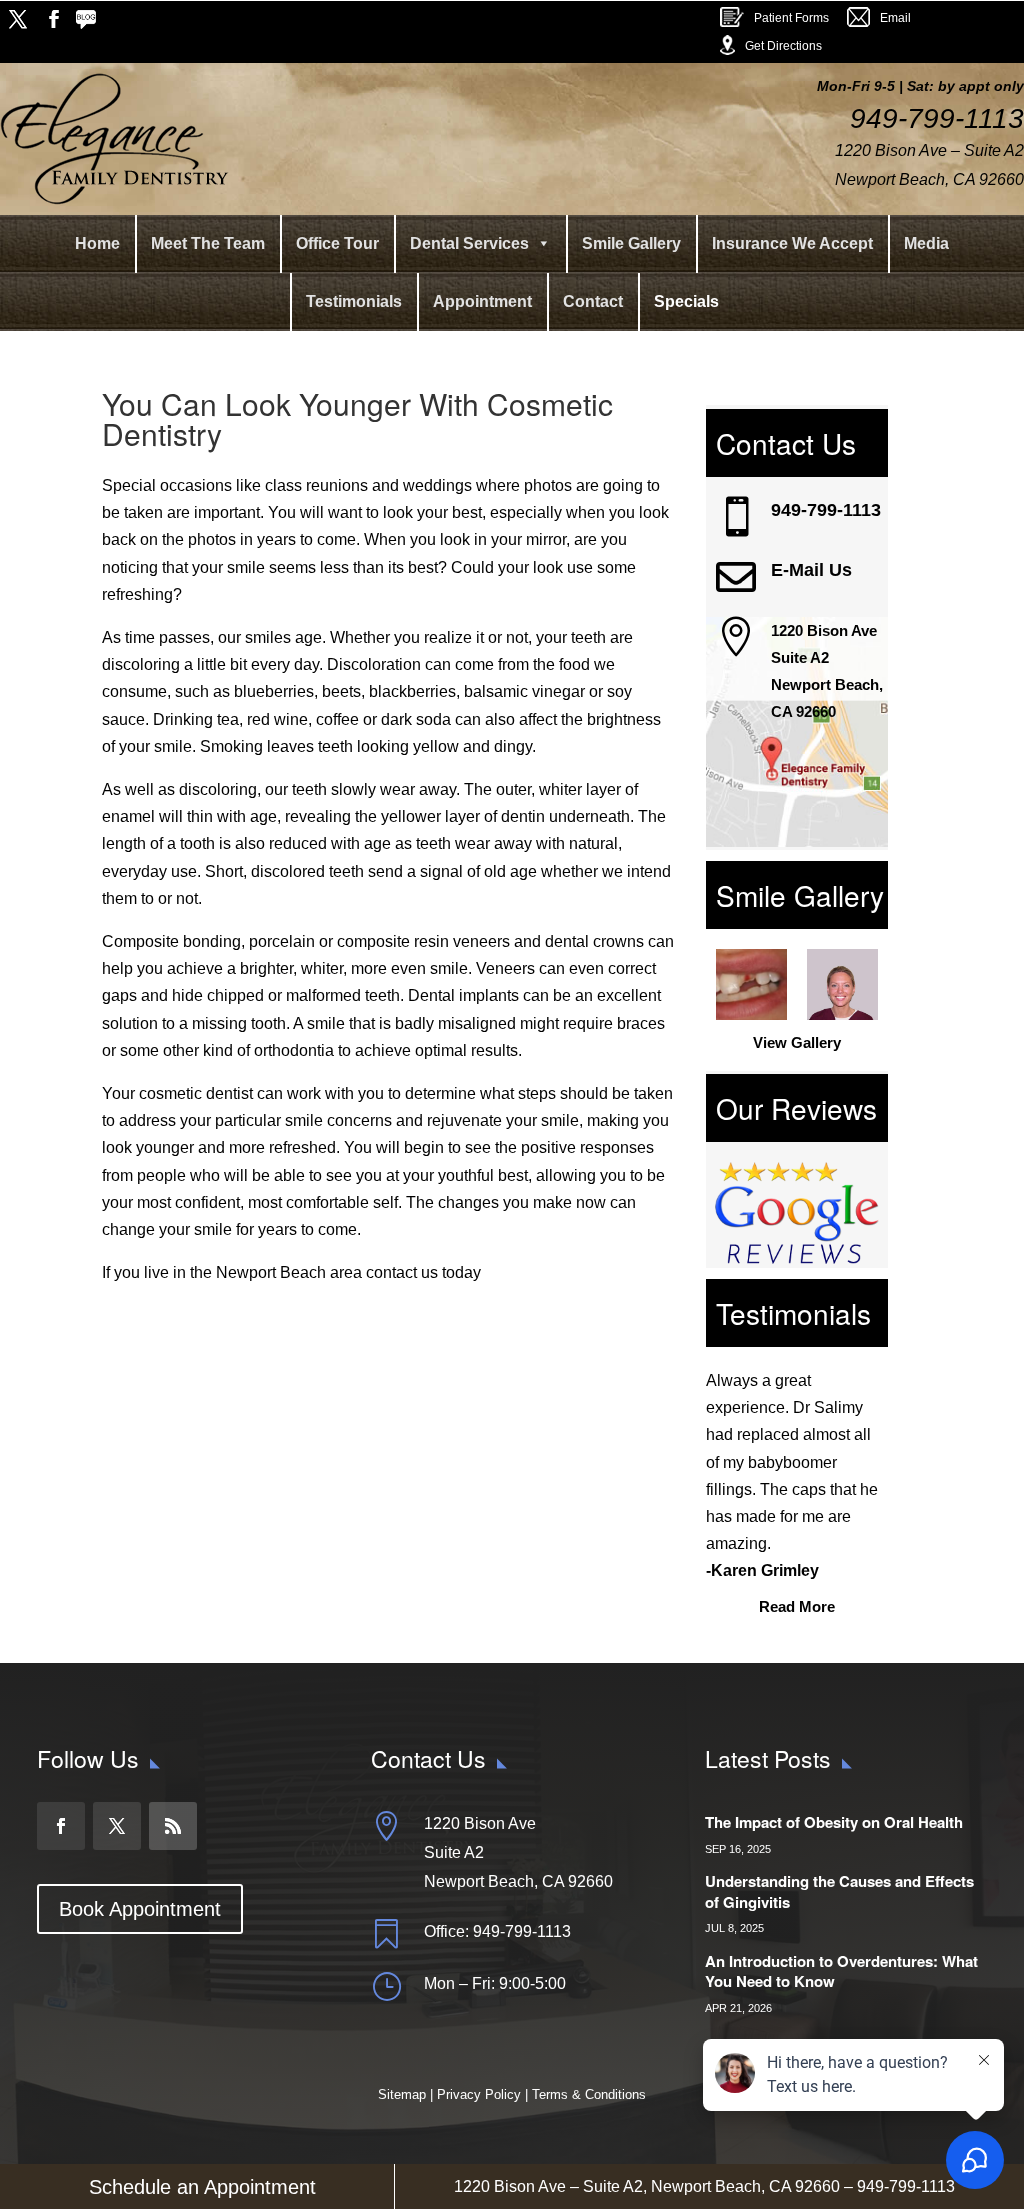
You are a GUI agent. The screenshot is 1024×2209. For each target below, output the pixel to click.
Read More (797, 1606)
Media (926, 243)
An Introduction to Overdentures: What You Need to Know (841, 1971)
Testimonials (354, 301)
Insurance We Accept (792, 243)
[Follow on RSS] (90, 19)
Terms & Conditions (589, 2094)
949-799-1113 (826, 510)
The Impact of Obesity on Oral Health (834, 1822)
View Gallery (797, 1042)
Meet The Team (208, 243)
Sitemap (404, 2094)
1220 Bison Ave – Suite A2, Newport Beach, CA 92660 (647, 2186)
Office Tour (337, 243)
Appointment (482, 301)
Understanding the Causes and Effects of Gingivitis (839, 1891)
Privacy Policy (479, 2094)
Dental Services (469, 243)
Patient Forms (791, 18)
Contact (593, 301)
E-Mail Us (811, 570)
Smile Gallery (631, 243)
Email (895, 18)
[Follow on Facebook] (54, 19)
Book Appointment (140, 1909)
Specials (686, 301)
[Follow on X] (18, 19)
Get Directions (783, 46)
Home (97, 243)
